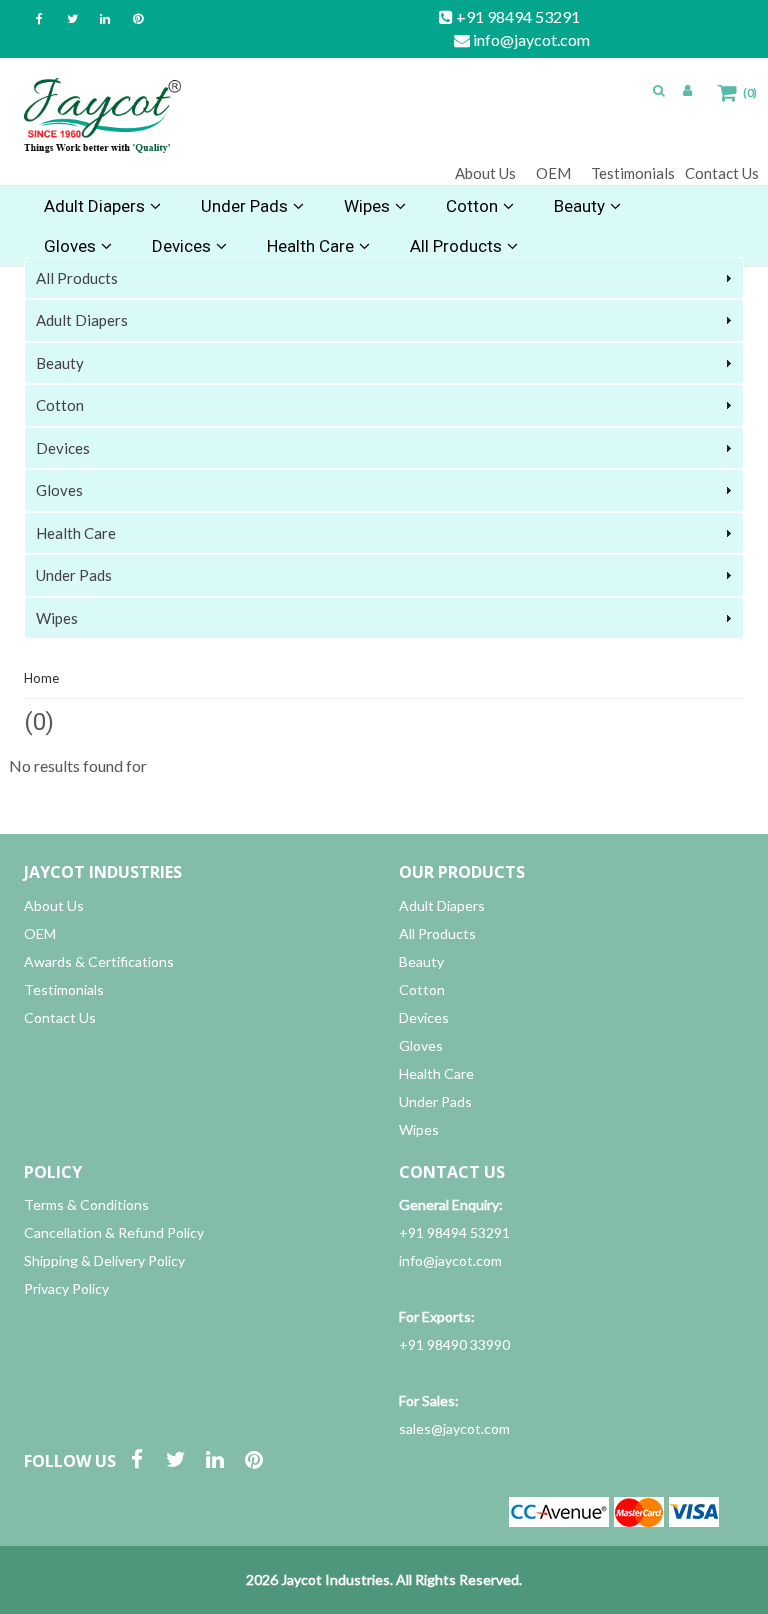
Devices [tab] (63, 448)
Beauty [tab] (60, 363)
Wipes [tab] (57, 618)
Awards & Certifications (99, 961)
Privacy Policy (66, 1288)
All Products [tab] (77, 278)
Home (41, 678)
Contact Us (722, 173)
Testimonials (633, 173)
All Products (437, 933)
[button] (659, 90)
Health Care (436, 1073)
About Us (485, 173)
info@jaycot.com (530, 39)
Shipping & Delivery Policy (104, 1260)
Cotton (472, 206)
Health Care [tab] (76, 533)
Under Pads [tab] (74, 575)
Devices (424, 1017)
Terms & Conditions (86, 1204)
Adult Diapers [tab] (82, 320)
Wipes (367, 206)
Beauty (579, 206)
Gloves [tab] (59, 490)
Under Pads (244, 206)
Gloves (421, 1045)
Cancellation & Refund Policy (114, 1232)
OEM (553, 173)
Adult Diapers (94, 206)
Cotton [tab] (60, 405)
